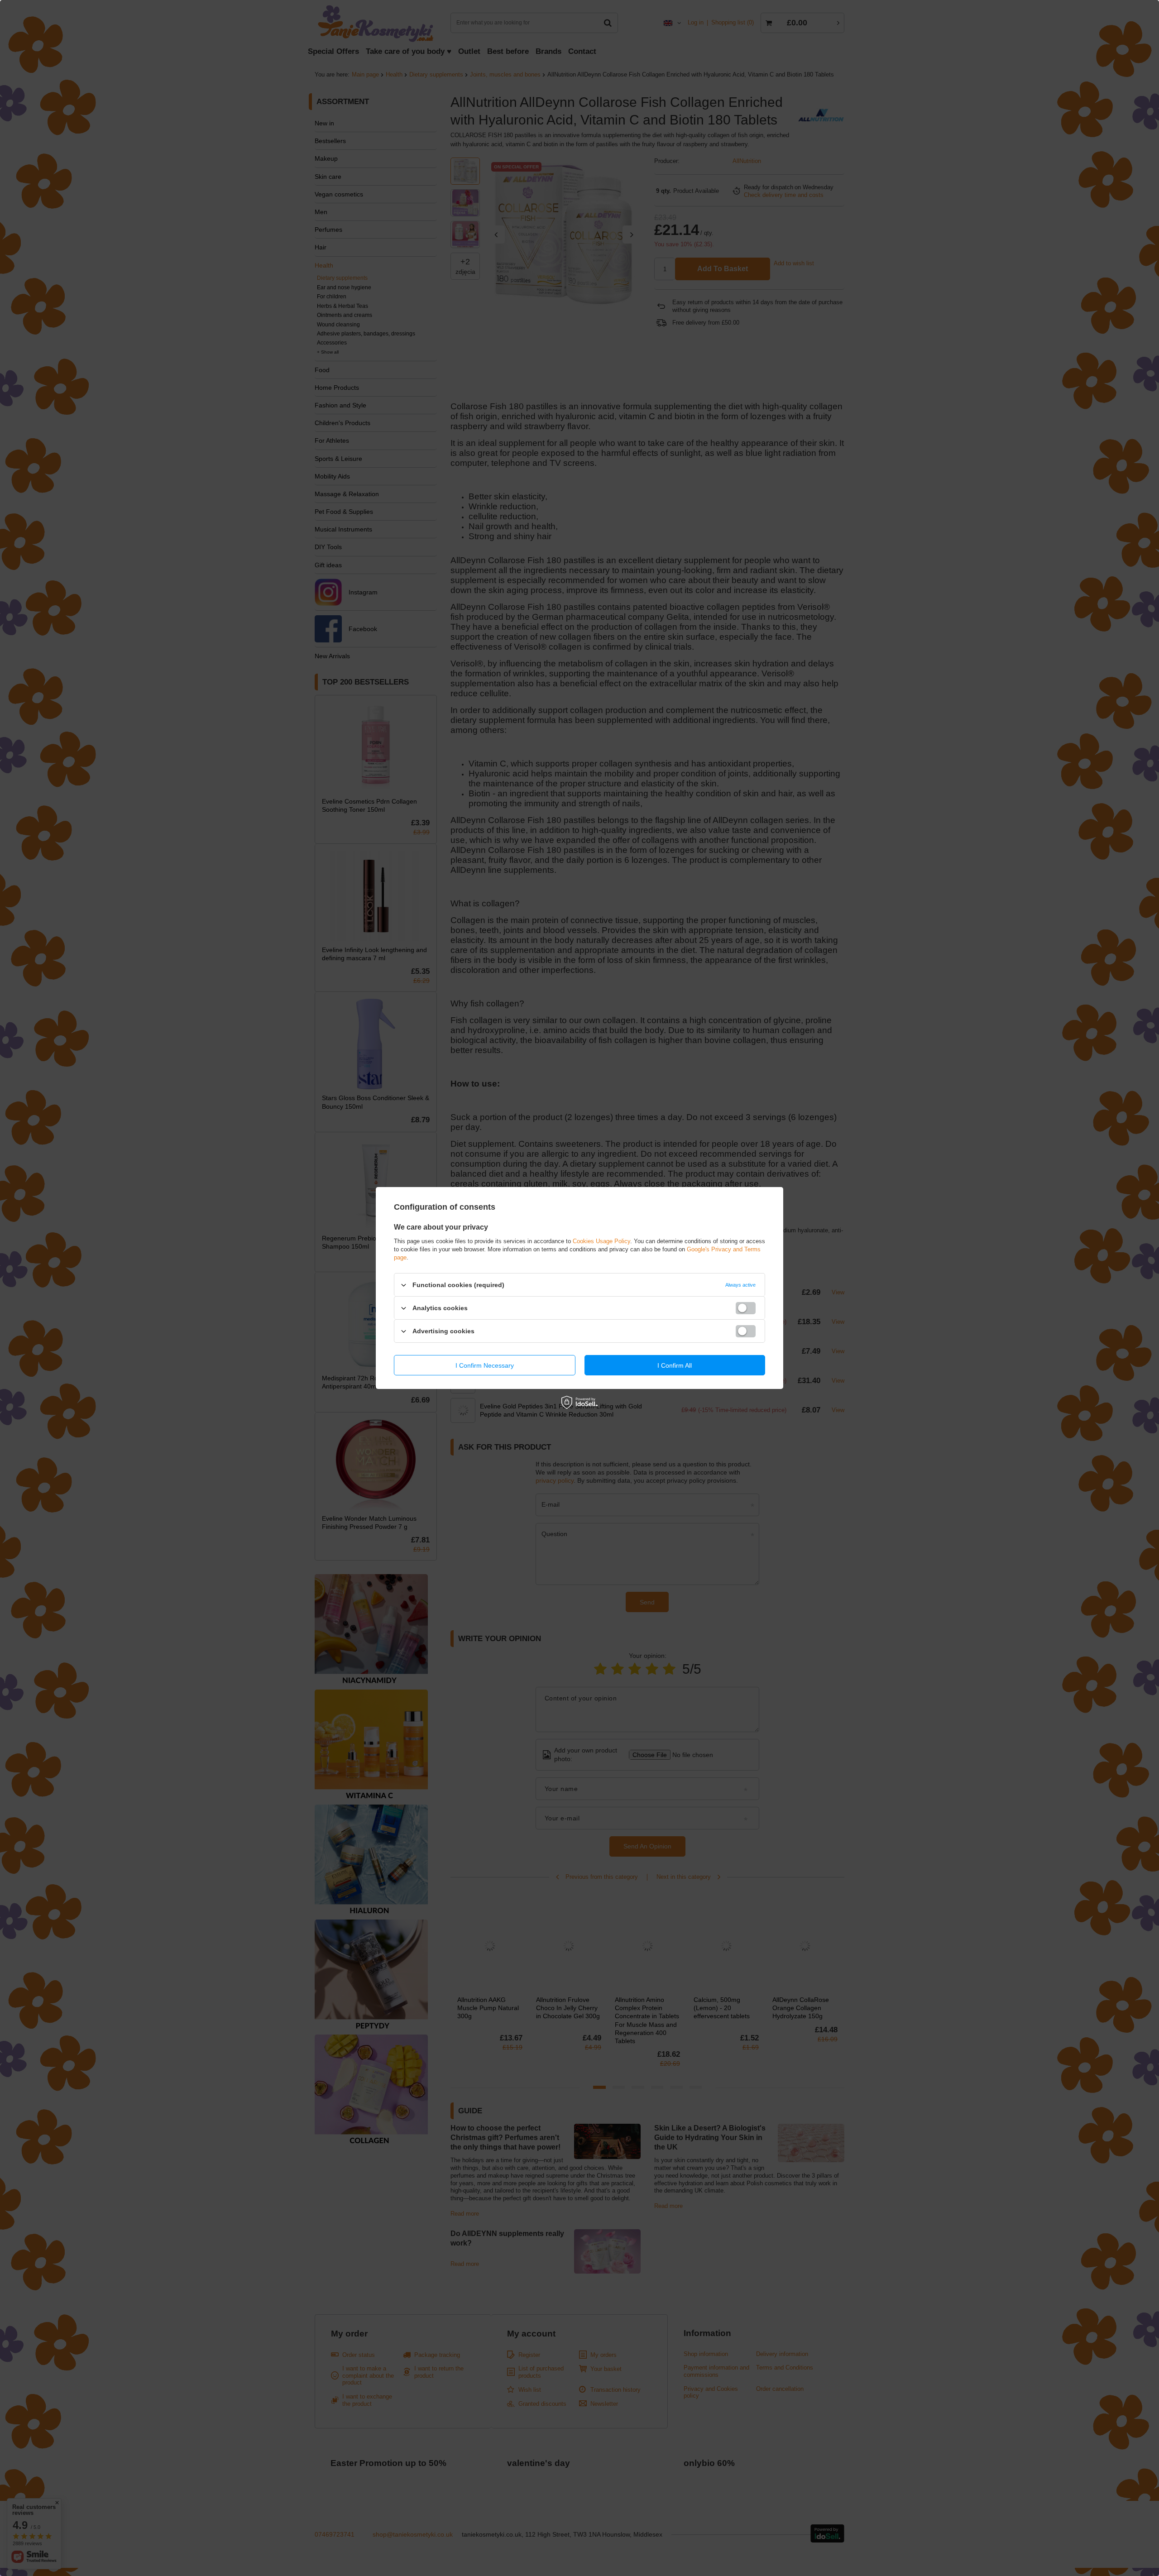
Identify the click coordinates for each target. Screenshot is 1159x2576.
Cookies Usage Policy (601, 1241)
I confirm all (675, 1365)
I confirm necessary (485, 1365)
